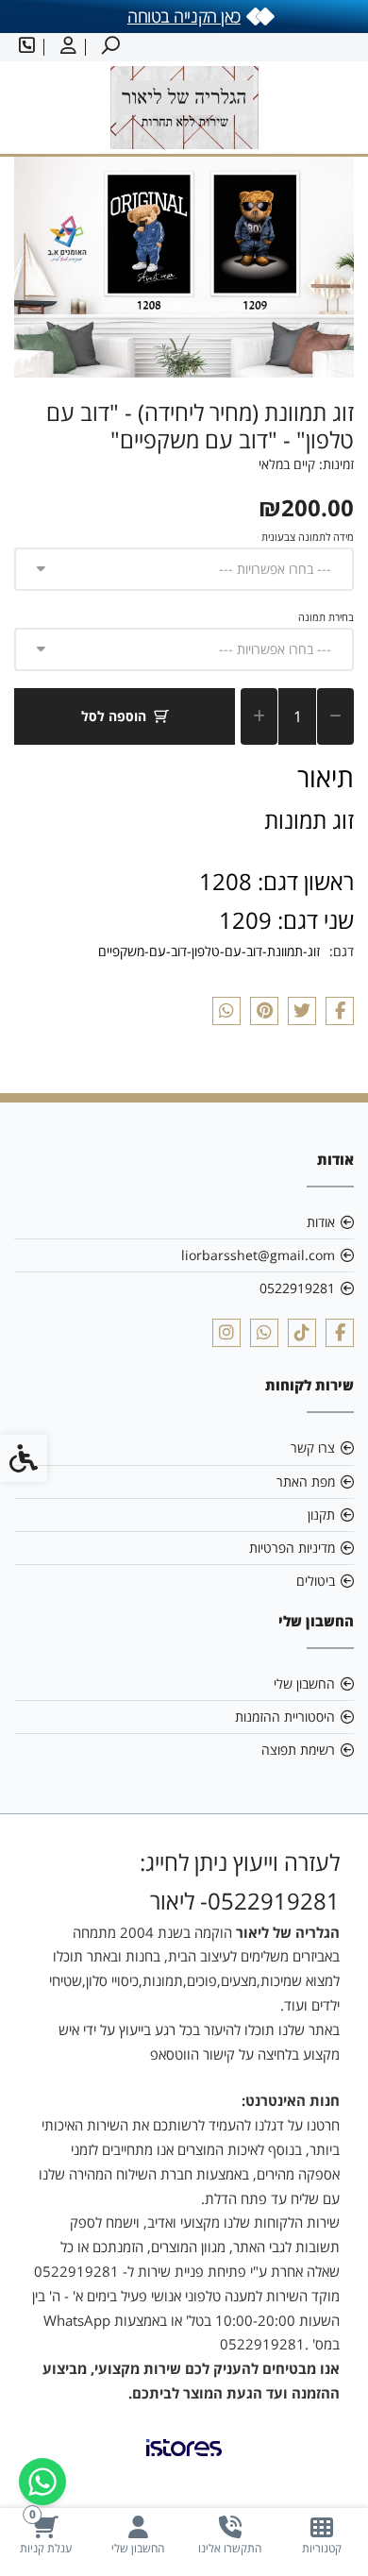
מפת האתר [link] (306, 1482)
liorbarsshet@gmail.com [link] (258, 1255)
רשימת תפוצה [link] (298, 1750)
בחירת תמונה (326, 617)
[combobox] (184, 569)
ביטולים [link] (316, 1581)
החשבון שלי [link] (304, 1684)
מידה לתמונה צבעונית (308, 537)
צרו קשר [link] (313, 1448)
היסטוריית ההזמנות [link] (285, 1717)
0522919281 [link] (297, 1288)
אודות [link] (321, 1222)
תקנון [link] (321, 1515)
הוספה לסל (114, 716)
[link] (323, 2535)
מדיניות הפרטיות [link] (292, 1548)
